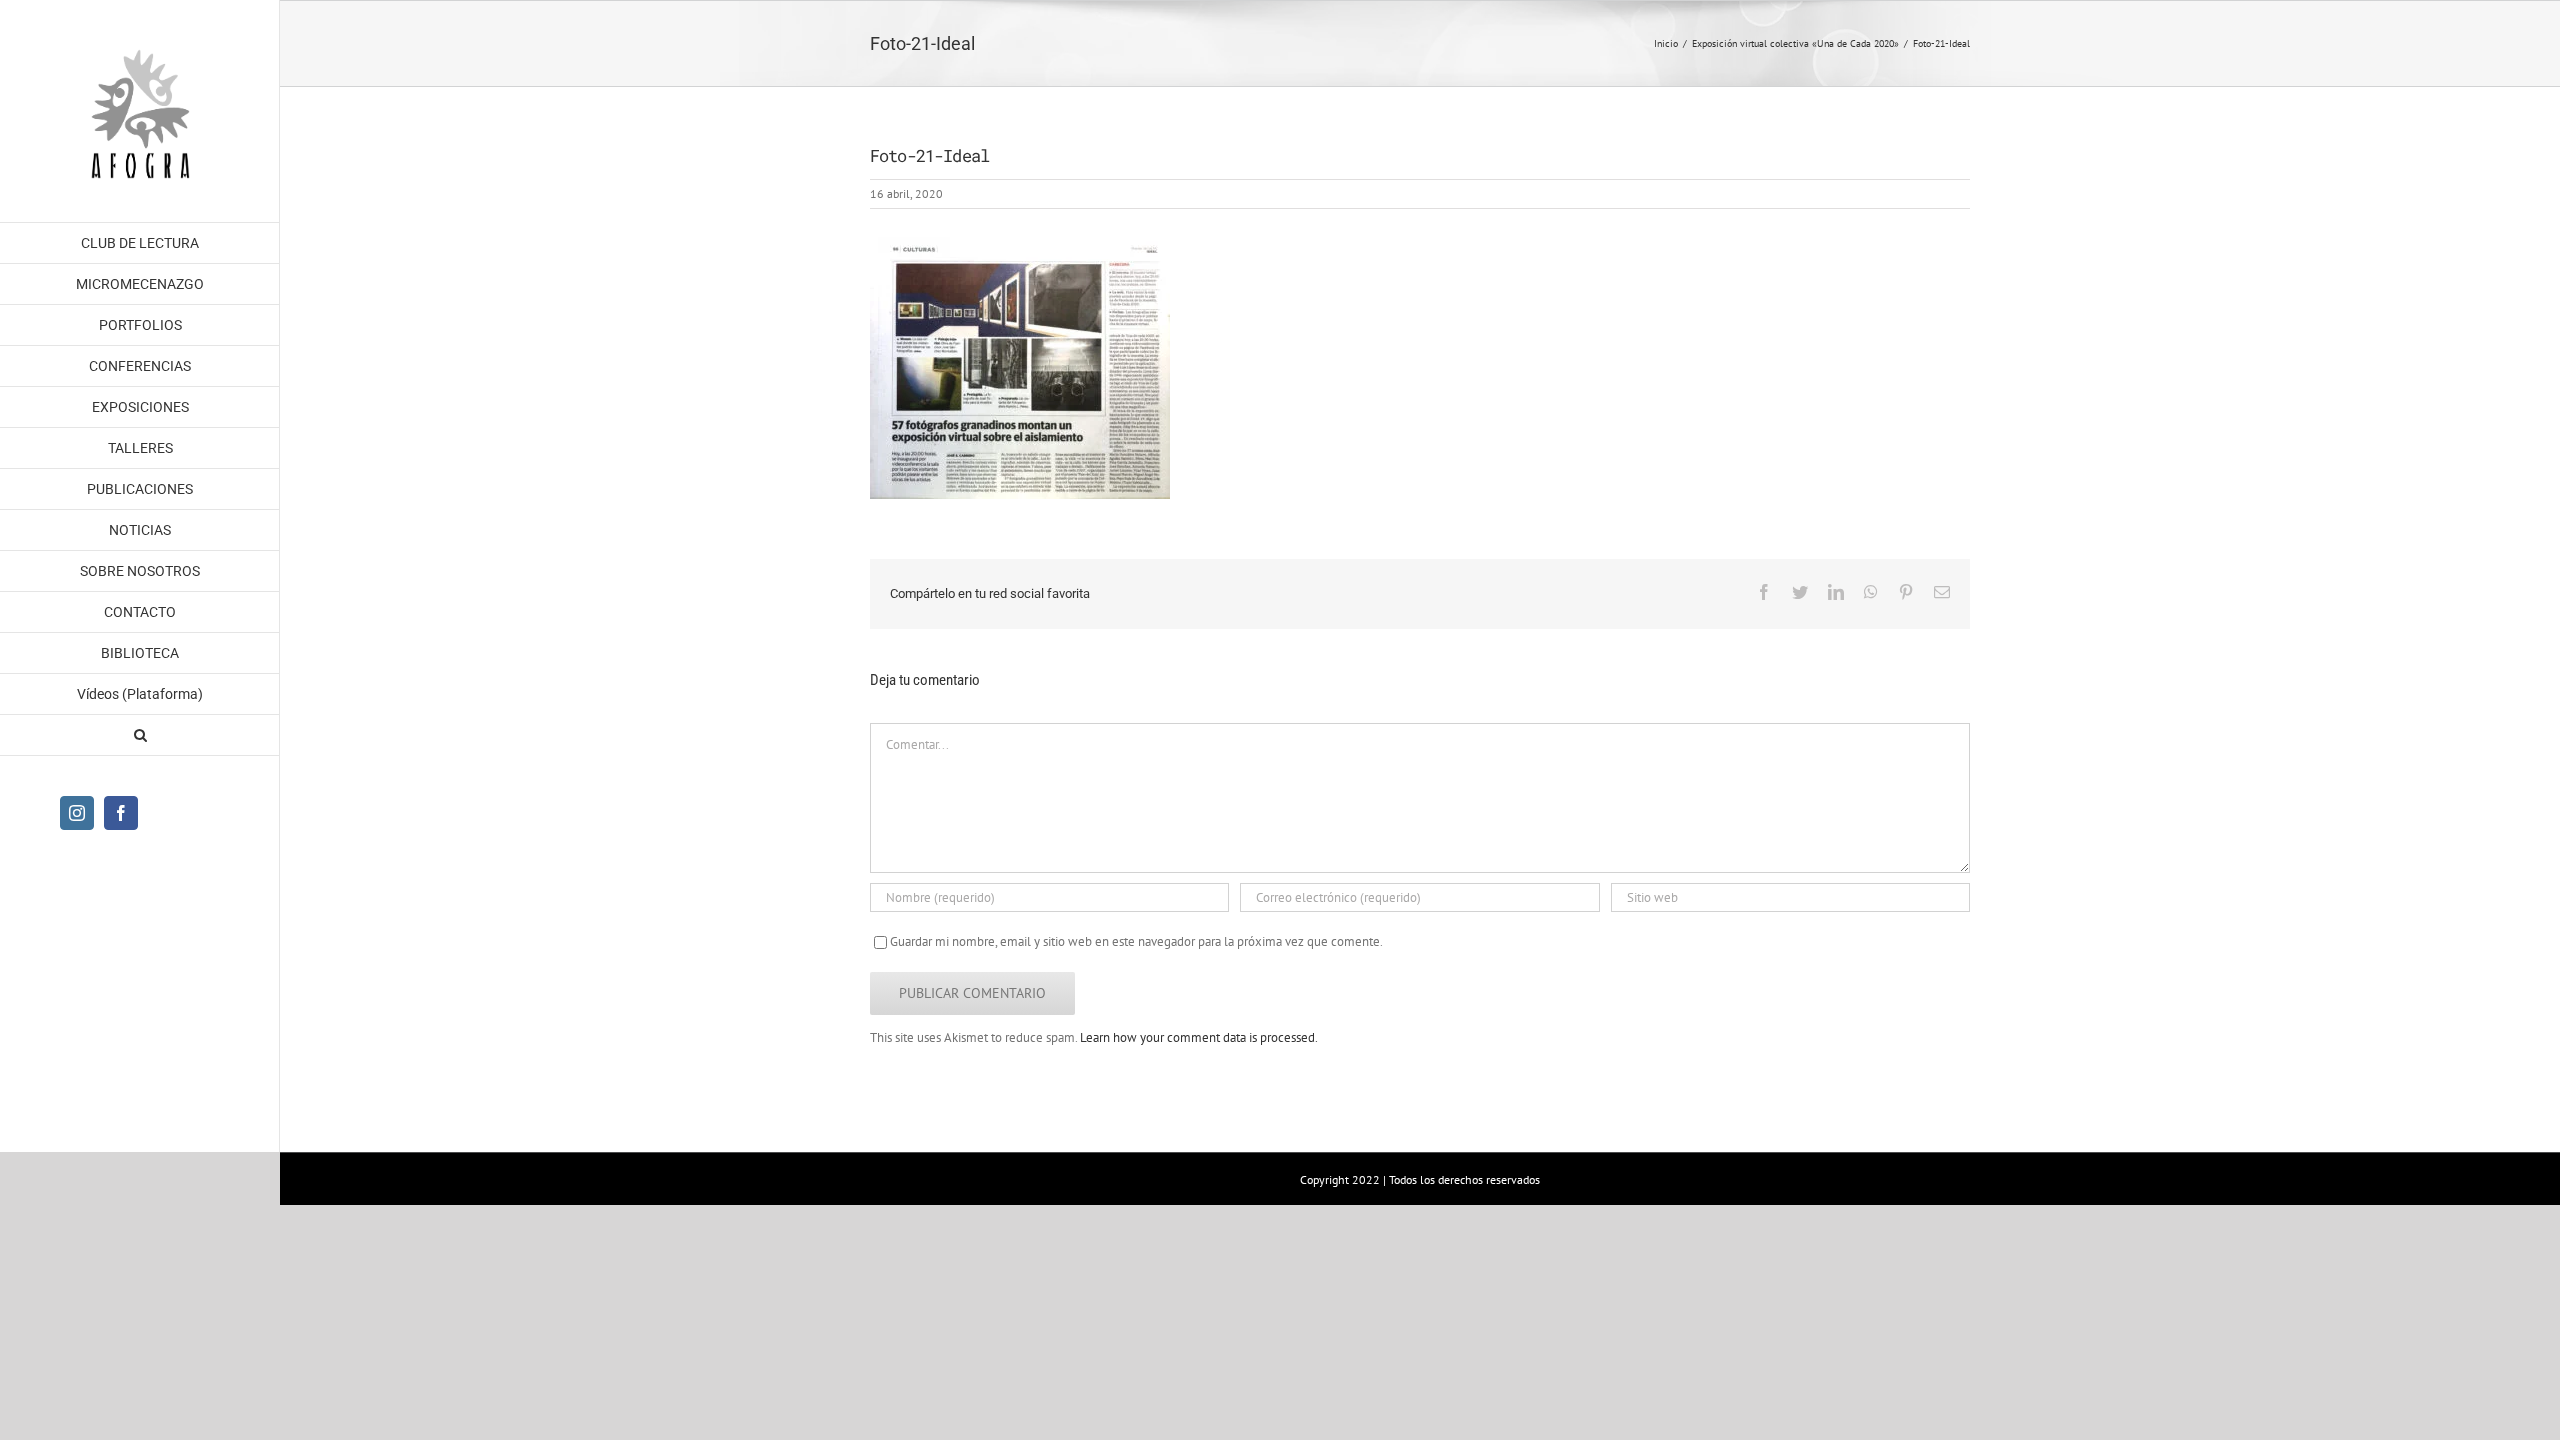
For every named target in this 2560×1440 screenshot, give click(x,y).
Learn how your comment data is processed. (1199, 1037)
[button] (140, 735)
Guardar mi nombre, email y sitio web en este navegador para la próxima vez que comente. (1136, 941)
